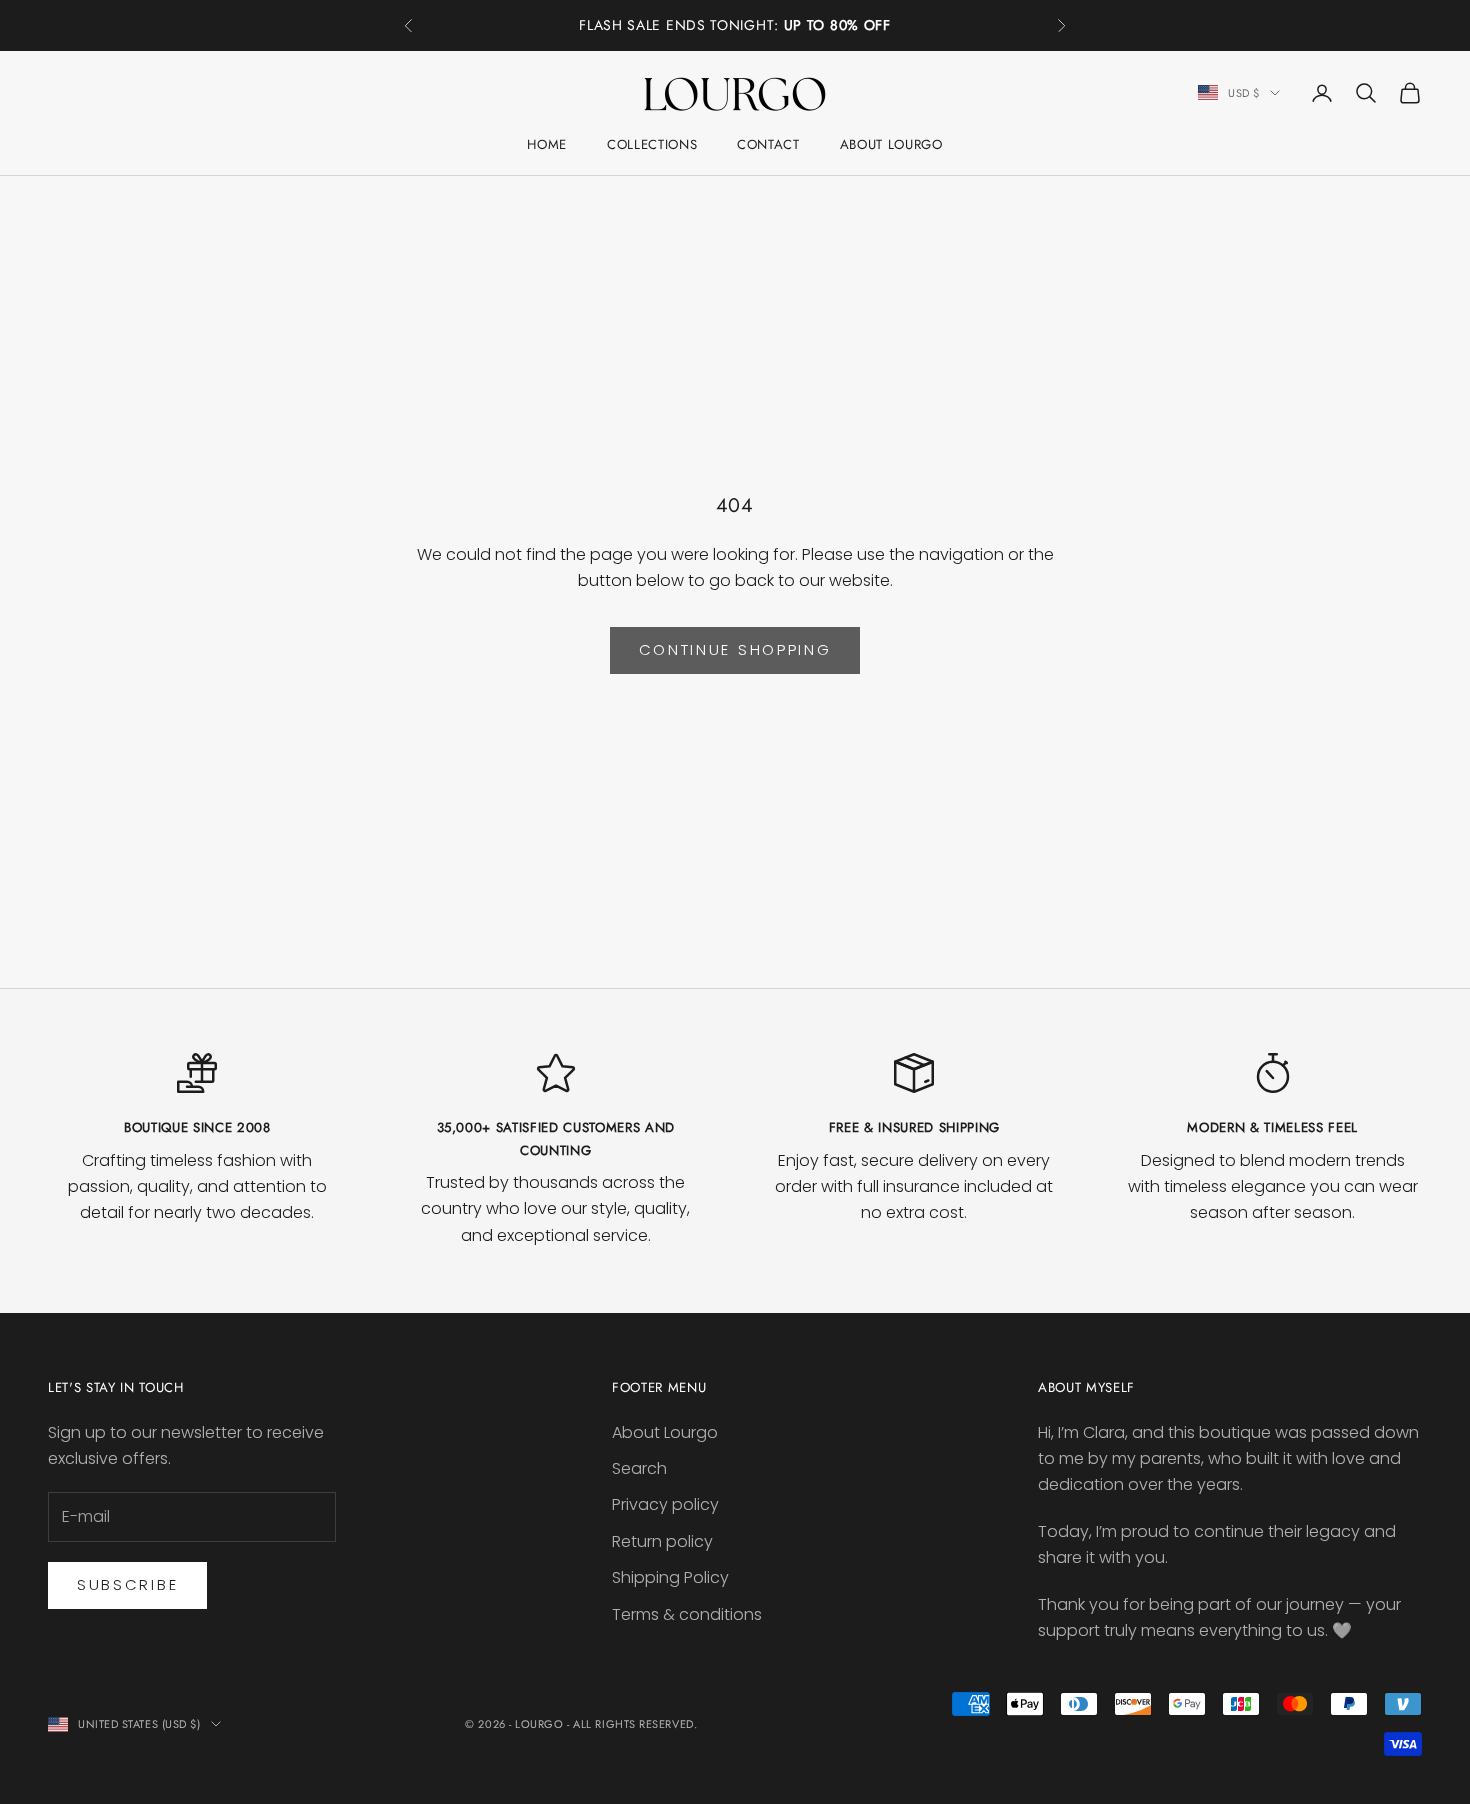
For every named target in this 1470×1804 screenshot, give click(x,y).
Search (639, 1468)
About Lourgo (891, 144)
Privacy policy (665, 1504)
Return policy (662, 1541)
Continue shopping (735, 649)
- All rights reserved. (632, 1724)
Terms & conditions (687, 1614)
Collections (652, 144)
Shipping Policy (670, 1577)
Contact (768, 144)
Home (547, 144)
